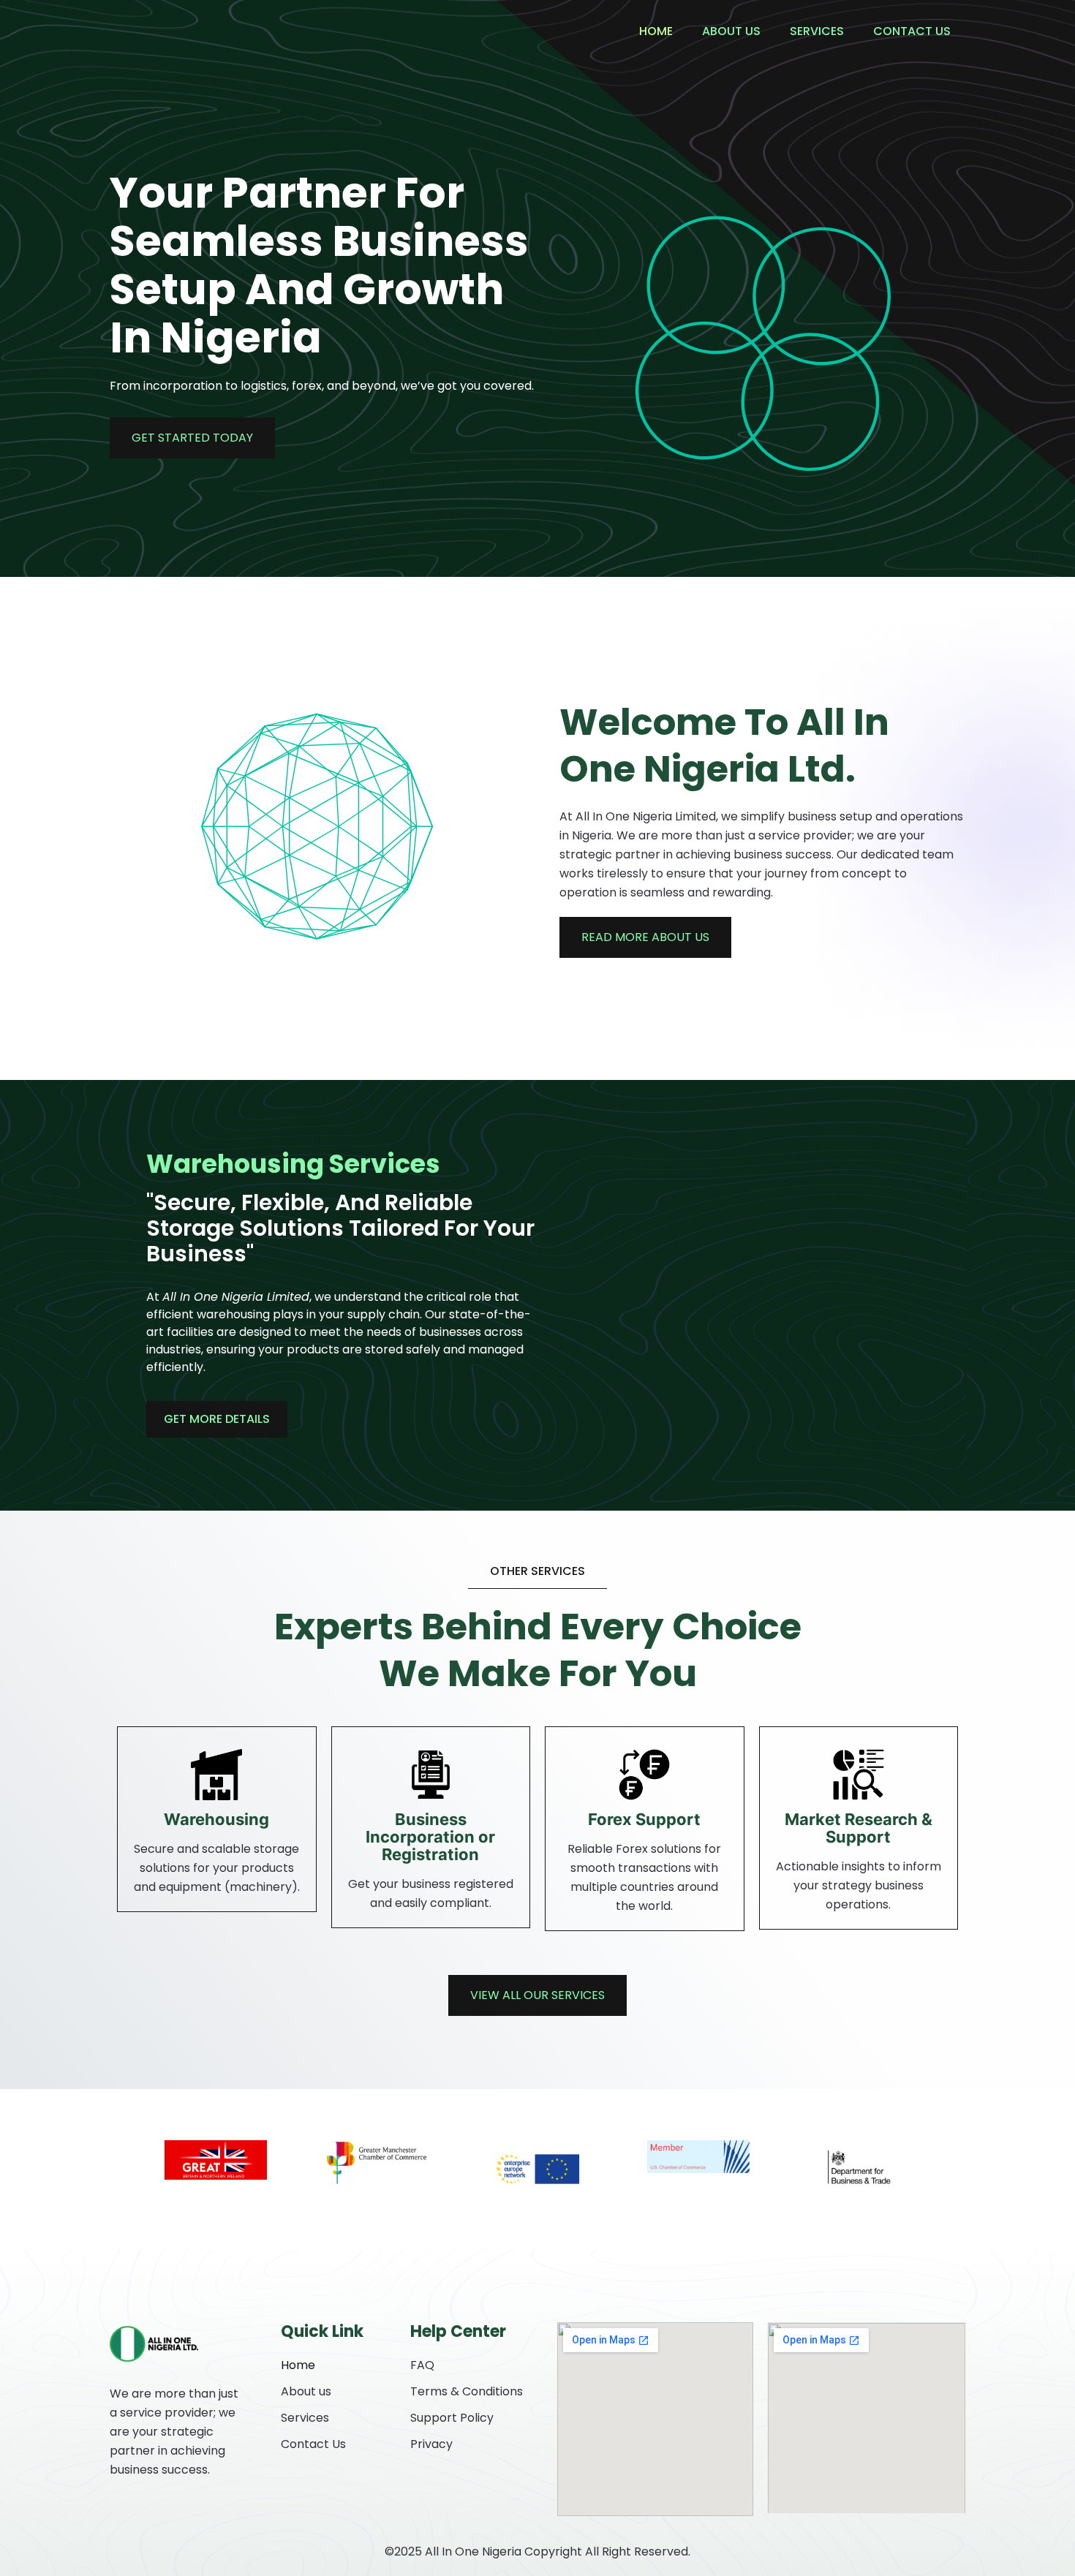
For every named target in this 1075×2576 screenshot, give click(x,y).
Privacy (431, 2444)
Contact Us (912, 31)
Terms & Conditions (467, 2391)
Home (656, 31)
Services (817, 31)
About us (731, 31)
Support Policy (452, 2418)
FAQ (422, 2365)
